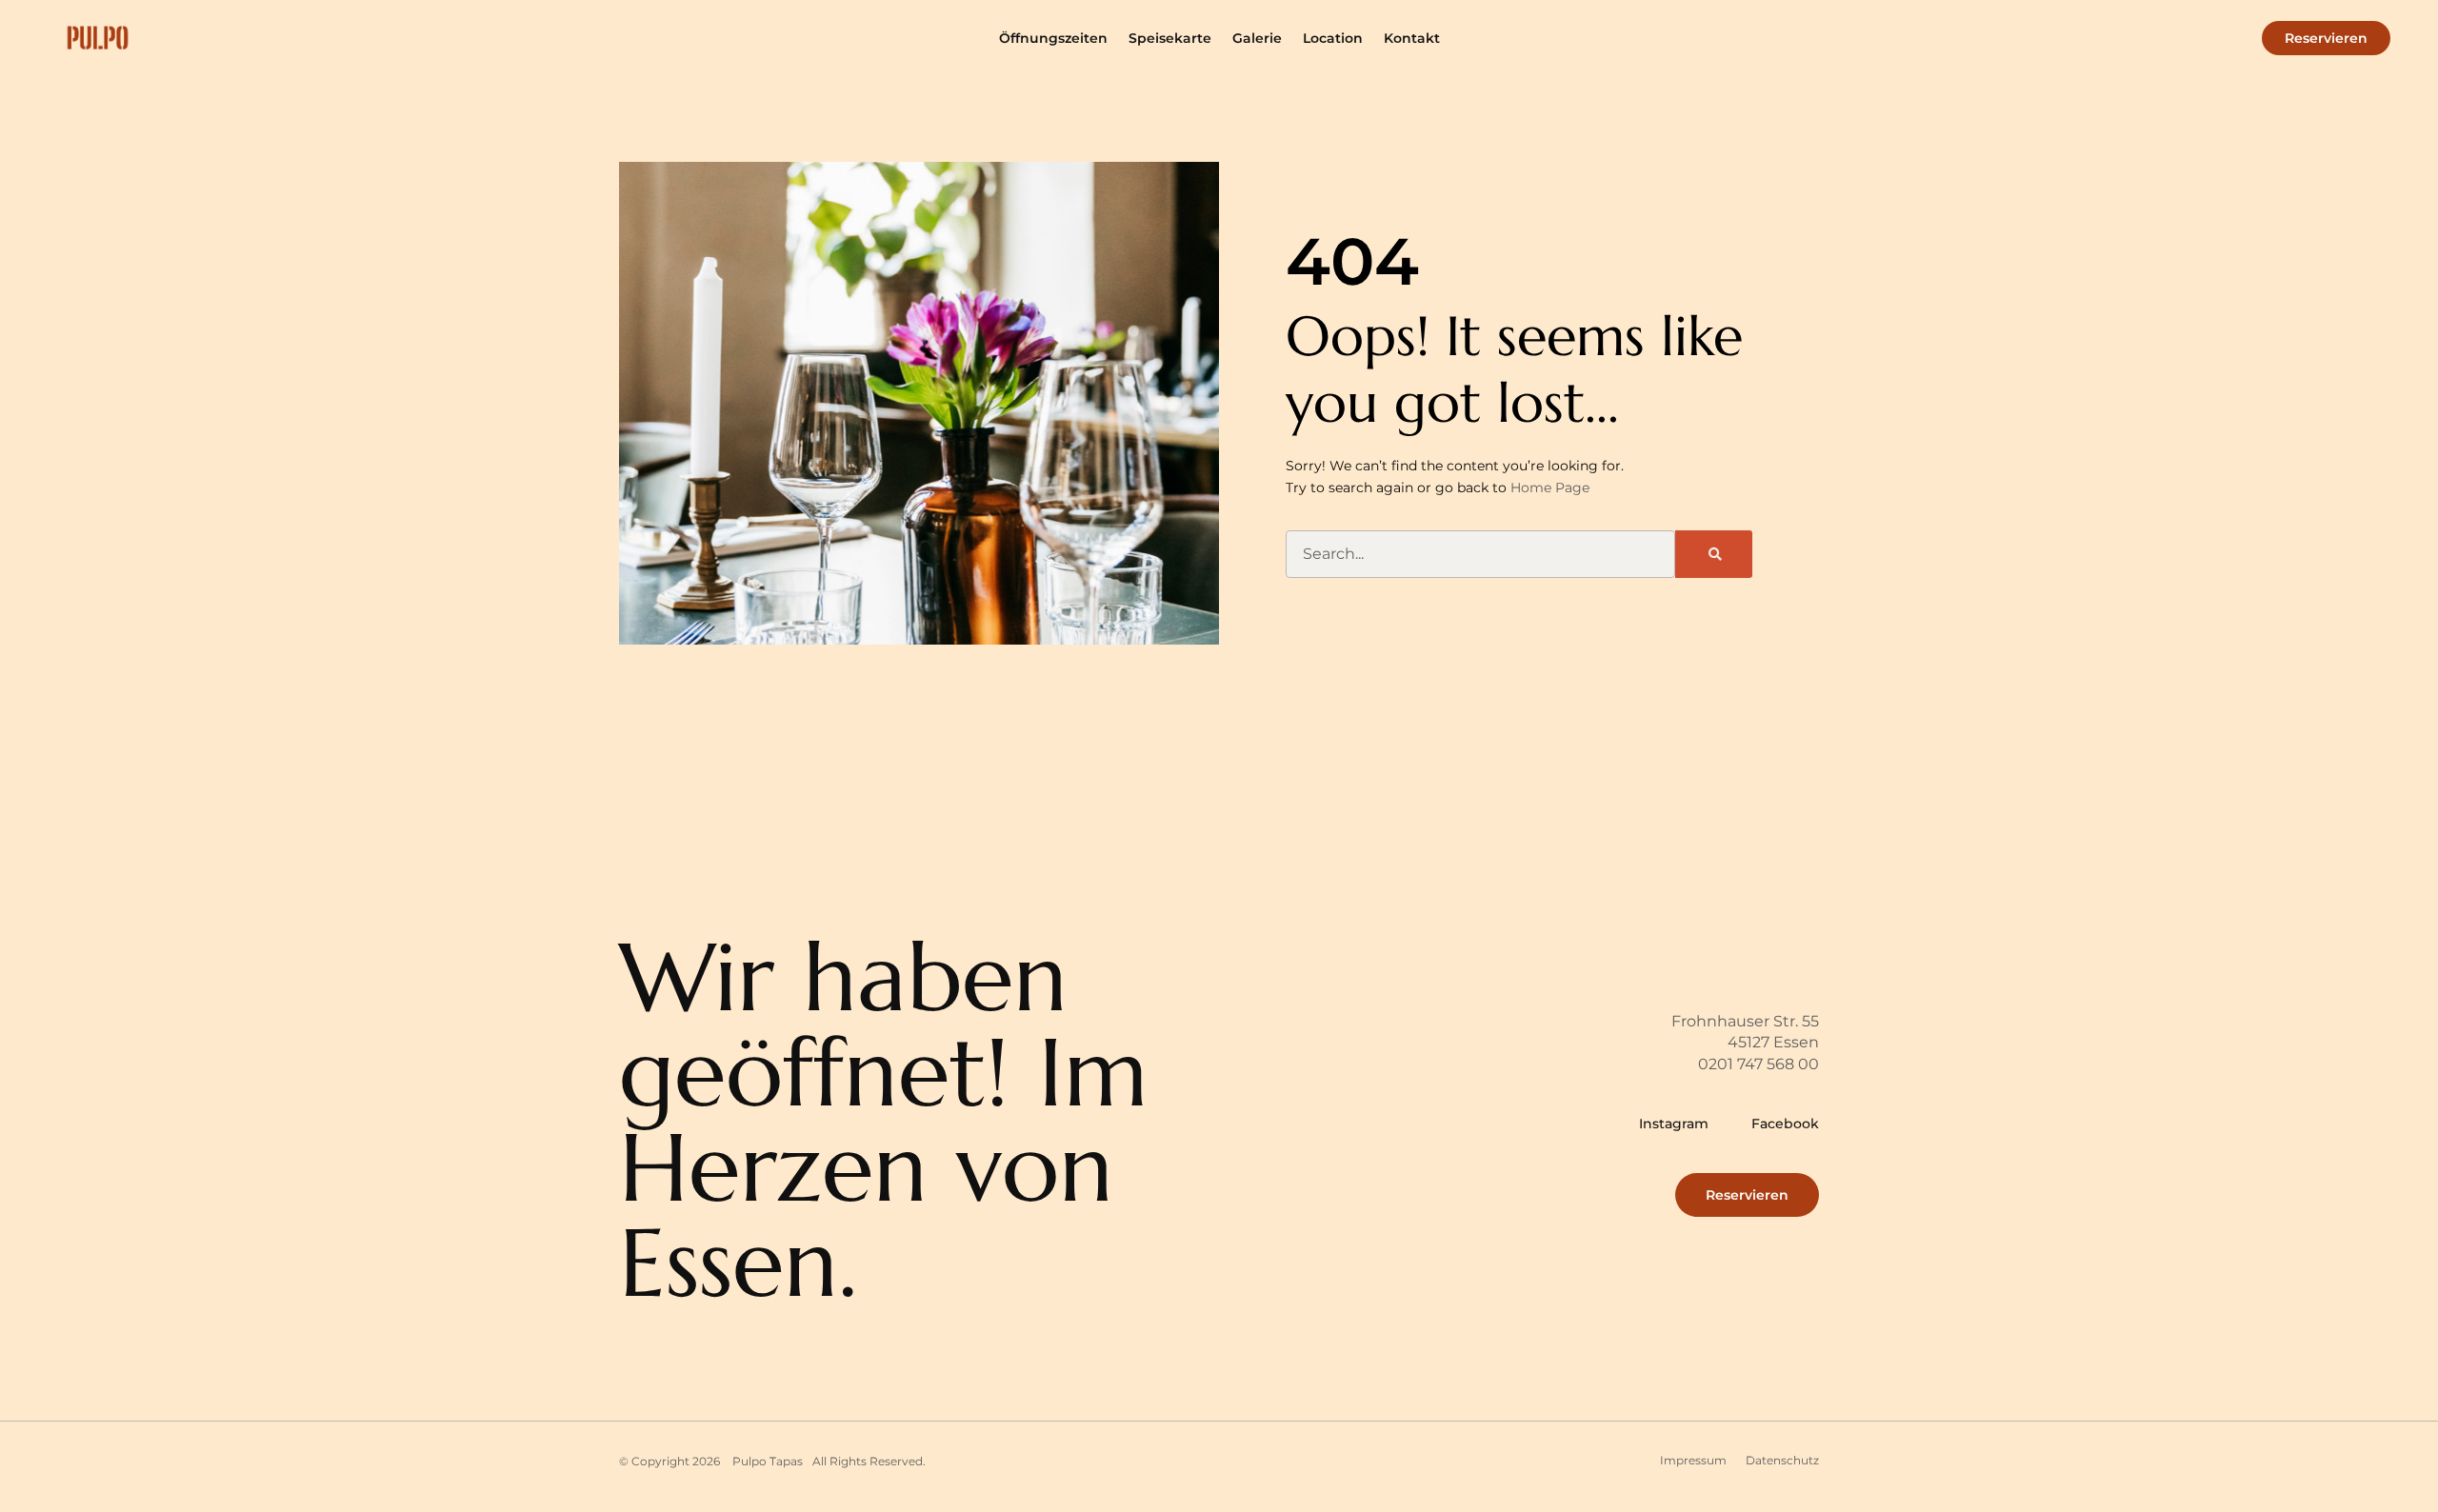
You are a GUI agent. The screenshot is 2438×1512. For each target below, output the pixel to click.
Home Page (1550, 487)
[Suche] (1714, 554)
